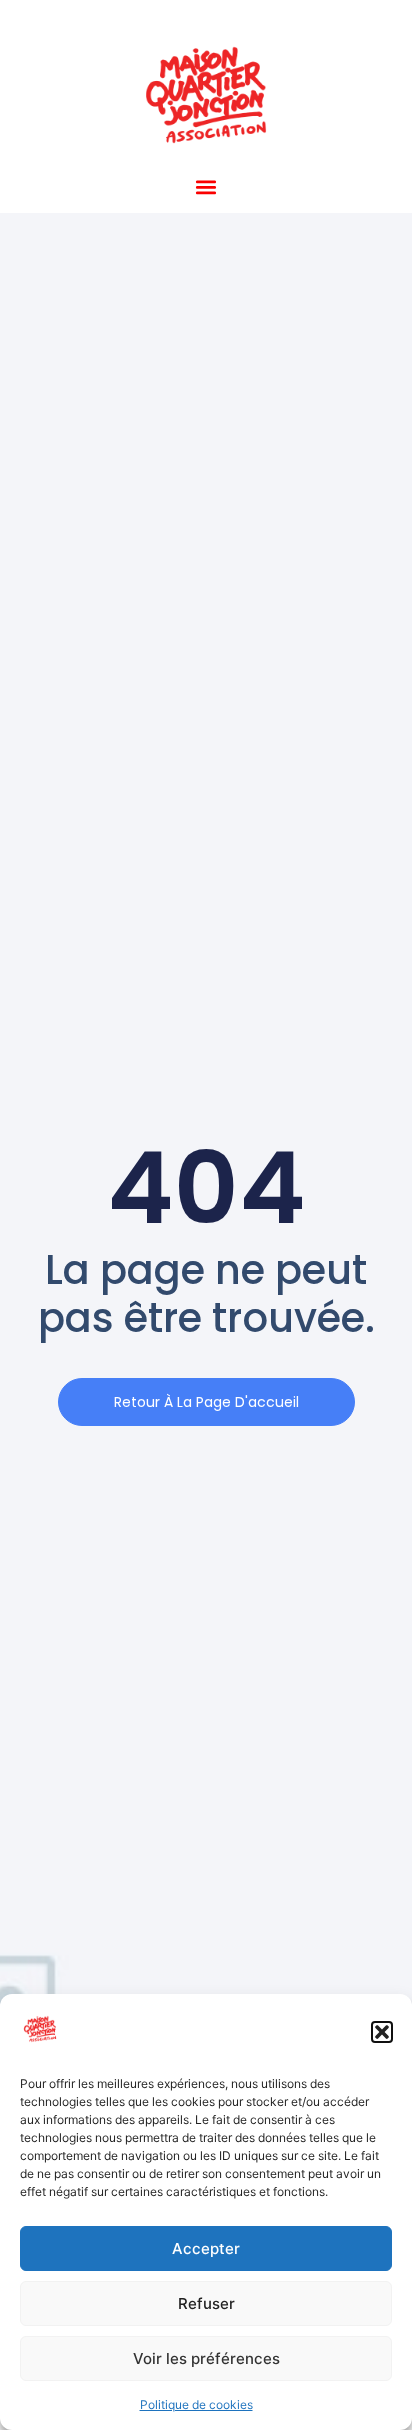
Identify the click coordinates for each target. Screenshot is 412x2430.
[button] (382, 2032)
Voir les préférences (206, 2358)
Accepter (206, 2248)
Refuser (206, 2303)
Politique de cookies (196, 2404)
